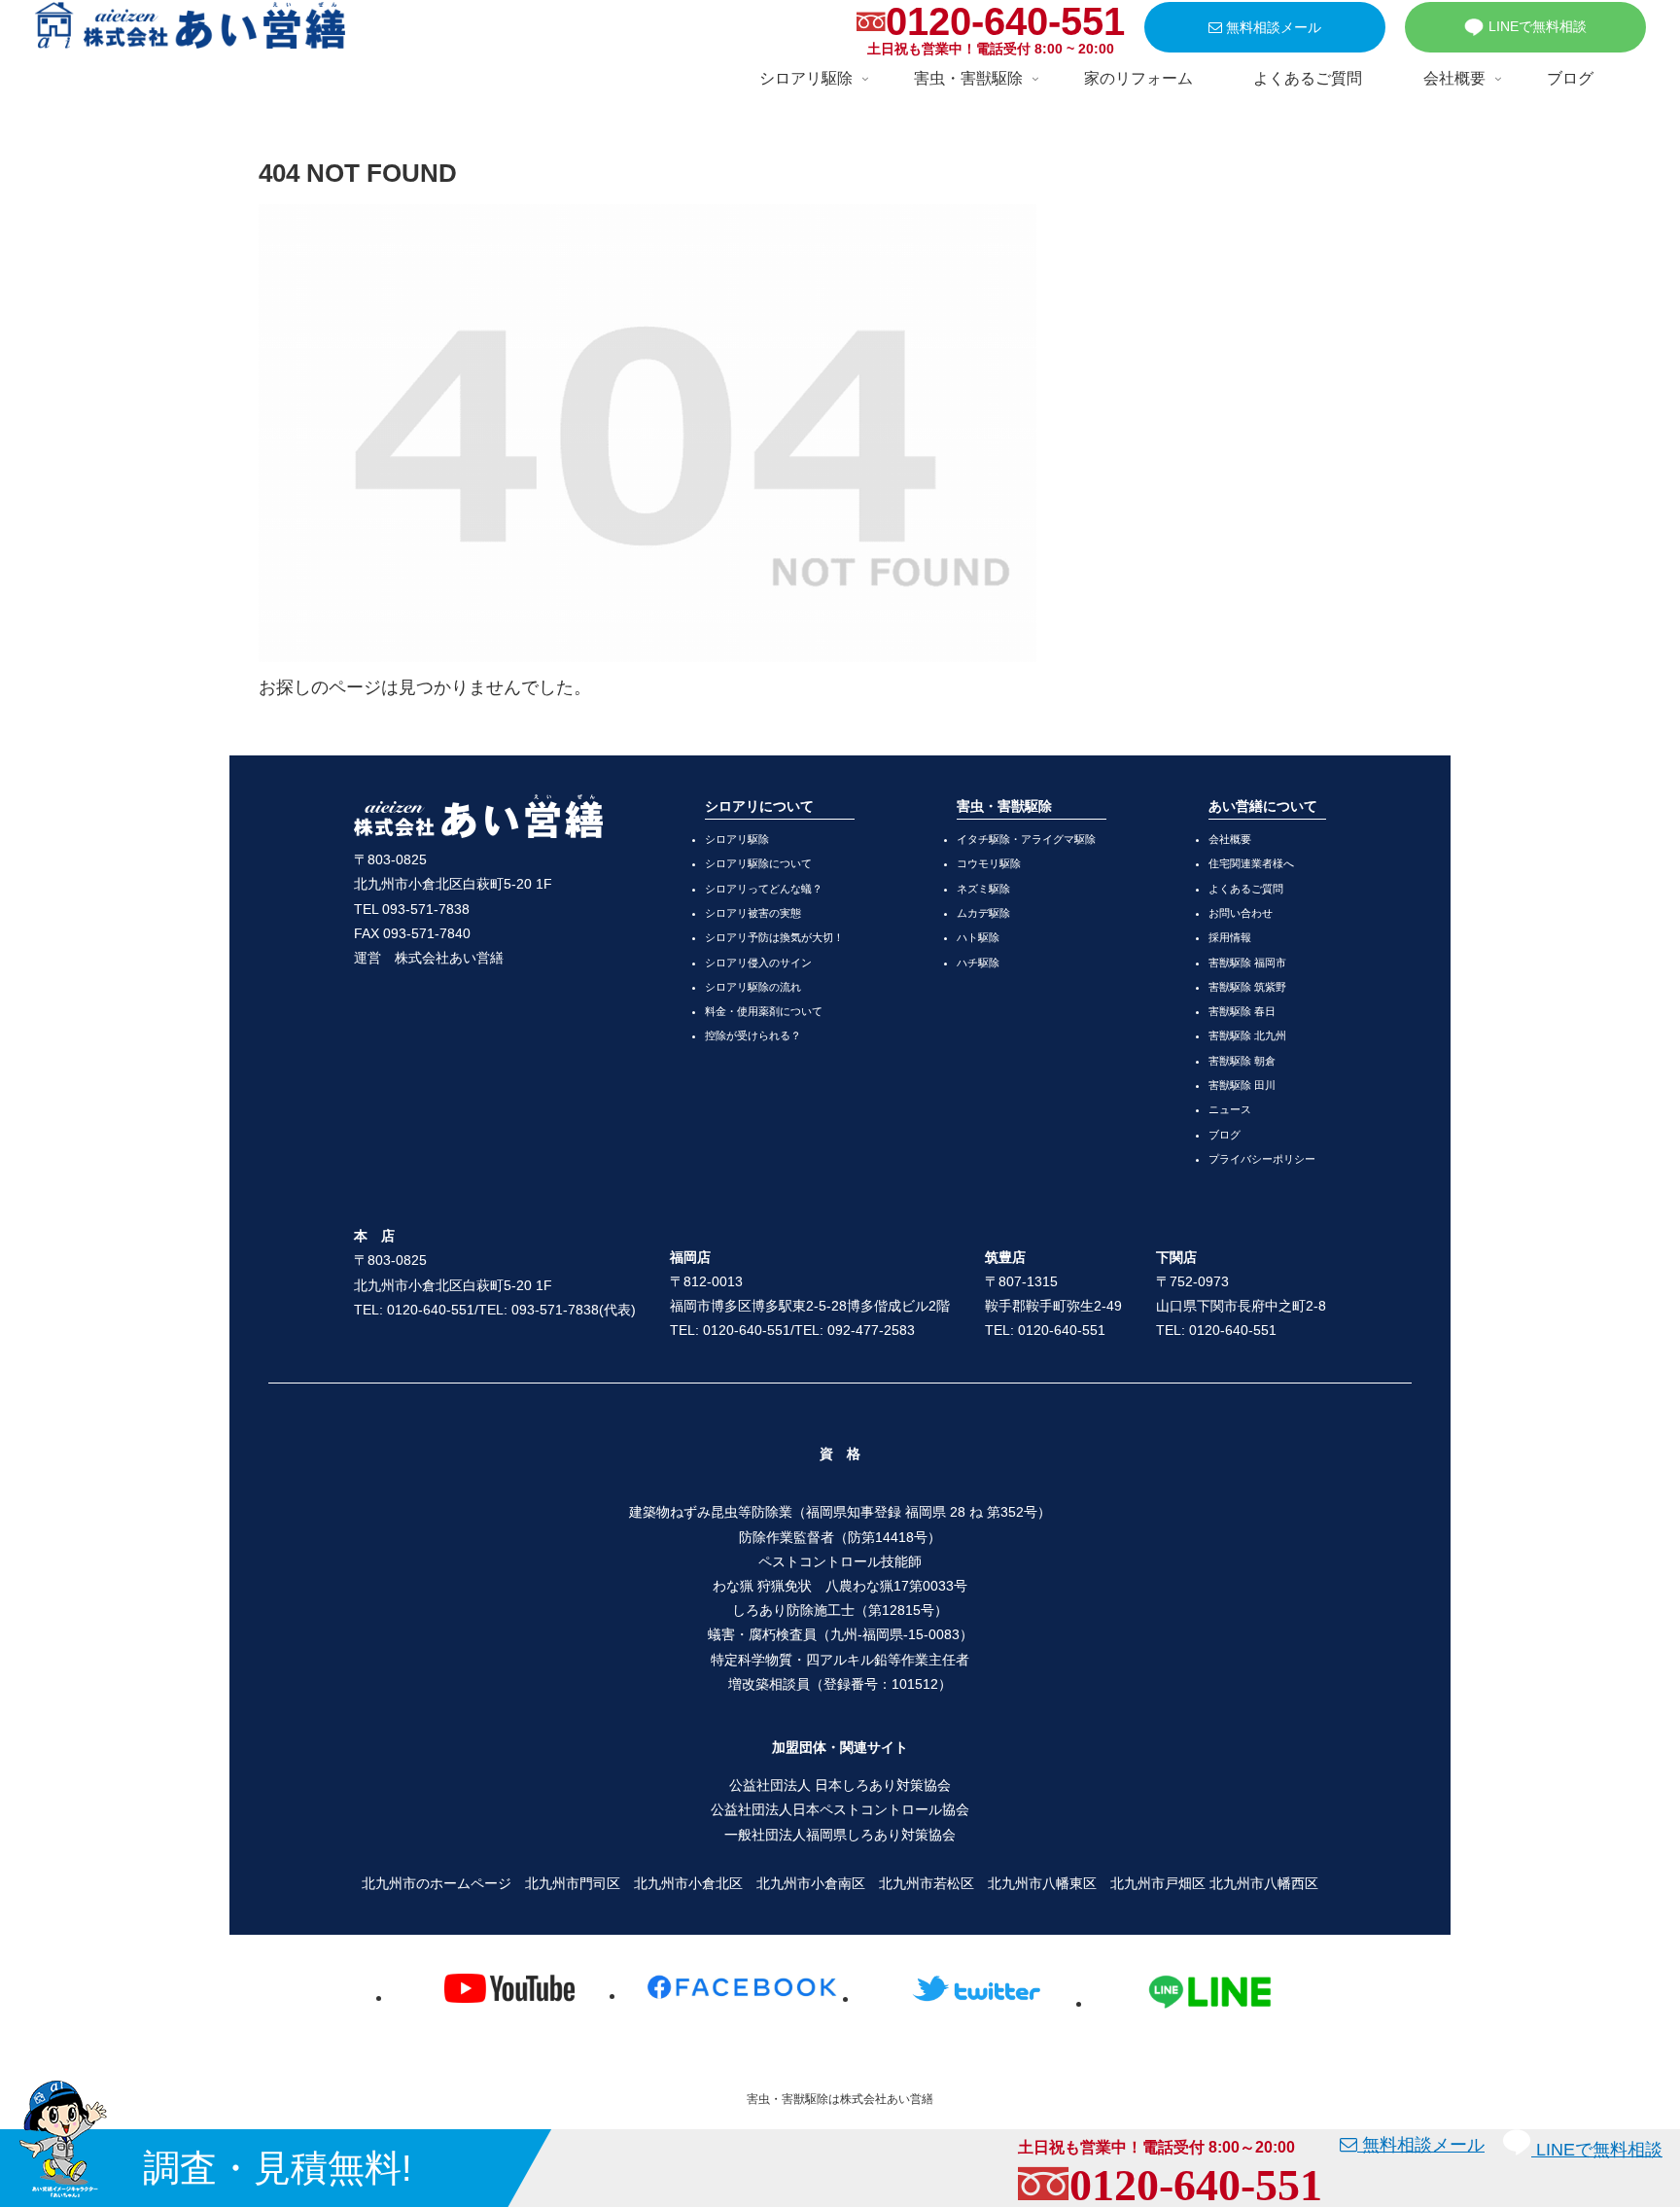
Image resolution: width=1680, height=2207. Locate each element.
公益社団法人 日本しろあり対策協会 (840, 1785)
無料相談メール (1272, 27)
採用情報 (1230, 937)
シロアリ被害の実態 (753, 913)
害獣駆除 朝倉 (1242, 1061)
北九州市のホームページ (437, 1883)
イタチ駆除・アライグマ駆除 (1026, 839)
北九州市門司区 (573, 1883)
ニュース (1230, 1109)
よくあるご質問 (1246, 889)
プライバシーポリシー (1262, 1159)
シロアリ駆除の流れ (753, 987)
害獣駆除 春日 (1242, 1011)
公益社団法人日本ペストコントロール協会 (840, 1809)
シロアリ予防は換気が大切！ (774, 937)
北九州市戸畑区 (1158, 1883)
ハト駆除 (978, 937)
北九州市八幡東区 (1042, 1883)
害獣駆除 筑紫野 (1247, 987)
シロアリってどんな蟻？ (764, 889)
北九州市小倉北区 (688, 1883)
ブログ (1225, 1135)
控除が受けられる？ (753, 1035)
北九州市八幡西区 (1264, 1883)
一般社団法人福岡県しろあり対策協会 (840, 1835)
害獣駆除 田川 (1242, 1085)
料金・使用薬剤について (764, 1011)
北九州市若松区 (927, 1883)
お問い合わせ (1241, 913)
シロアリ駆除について (758, 863)
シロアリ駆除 (737, 839)
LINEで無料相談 (1538, 26)
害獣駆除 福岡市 (1247, 963)
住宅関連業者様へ (1251, 863)
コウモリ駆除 (989, 863)
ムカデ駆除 (983, 913)
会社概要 (1230, 839)
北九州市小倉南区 (811, 1883)
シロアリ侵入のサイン (758, 963)
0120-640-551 (1005, 21)
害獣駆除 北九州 (1247, 1035)
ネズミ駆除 (983, 889)
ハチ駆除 (978, 963)
